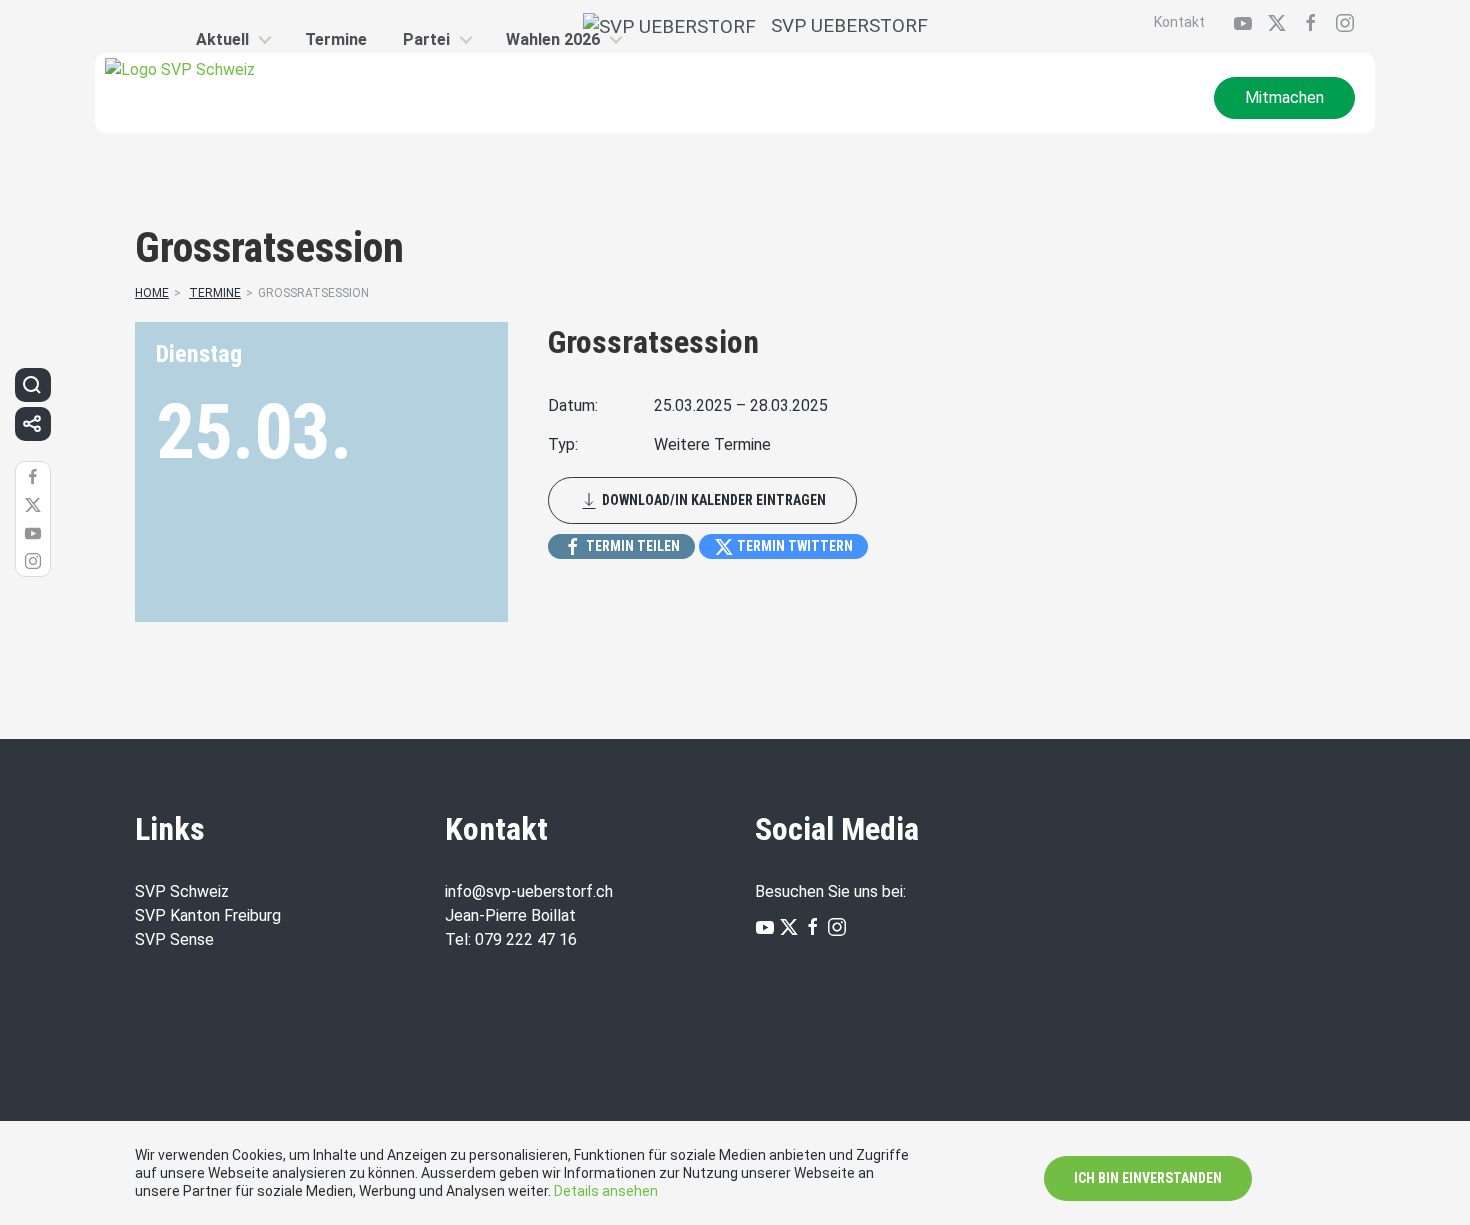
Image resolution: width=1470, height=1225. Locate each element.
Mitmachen (1284, 97)
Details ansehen (606, 1191)
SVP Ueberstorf (842, 25)
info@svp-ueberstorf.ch (529, 891)
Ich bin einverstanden (1148, 1178)
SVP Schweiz (184, 891)
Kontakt (1179, 22)
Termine (215, 293)
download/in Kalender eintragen (712, 500)
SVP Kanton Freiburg (208, 915)
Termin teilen (631, 546)
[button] (32, 385)
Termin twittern (793, 546)
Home (152, 293)
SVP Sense (174, 939)
